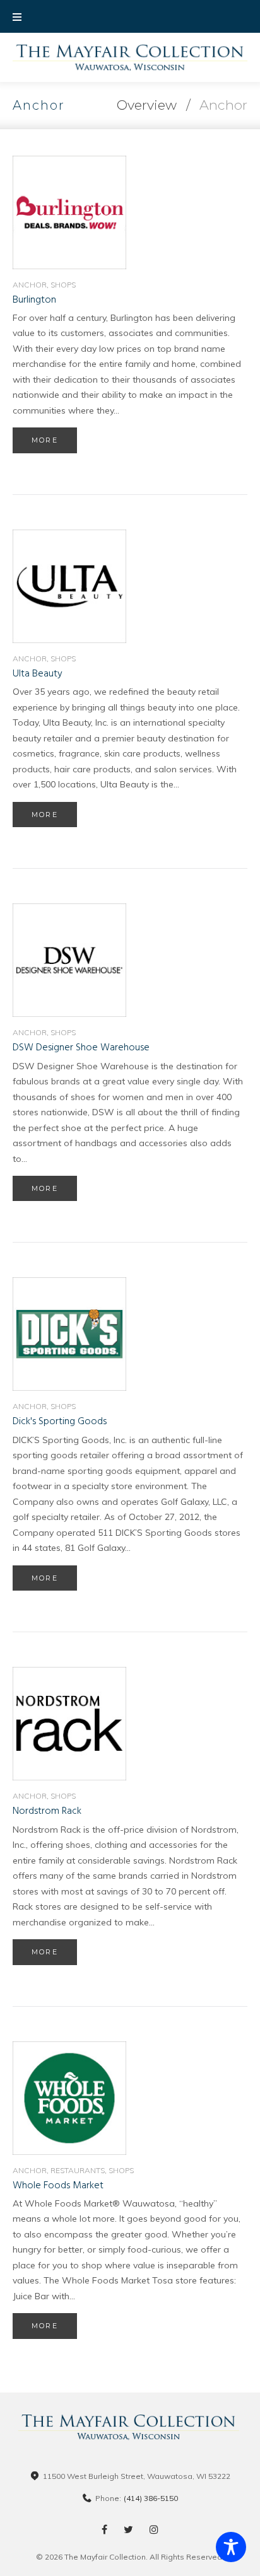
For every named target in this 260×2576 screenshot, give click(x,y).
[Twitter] (128, 2529)
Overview (147, 105)
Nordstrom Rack (47, 1811)
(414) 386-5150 (151, 2498)
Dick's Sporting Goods (60, 1422)
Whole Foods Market (58, 2186)
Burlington (34, 300)
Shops (63, 285)
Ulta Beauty (38, 674)
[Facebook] (104, 2529)
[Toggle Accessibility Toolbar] (231, 2547)
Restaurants (78, 2170)
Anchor (30, 285)
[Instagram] (154, 2529)
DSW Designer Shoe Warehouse (81, 1048)
